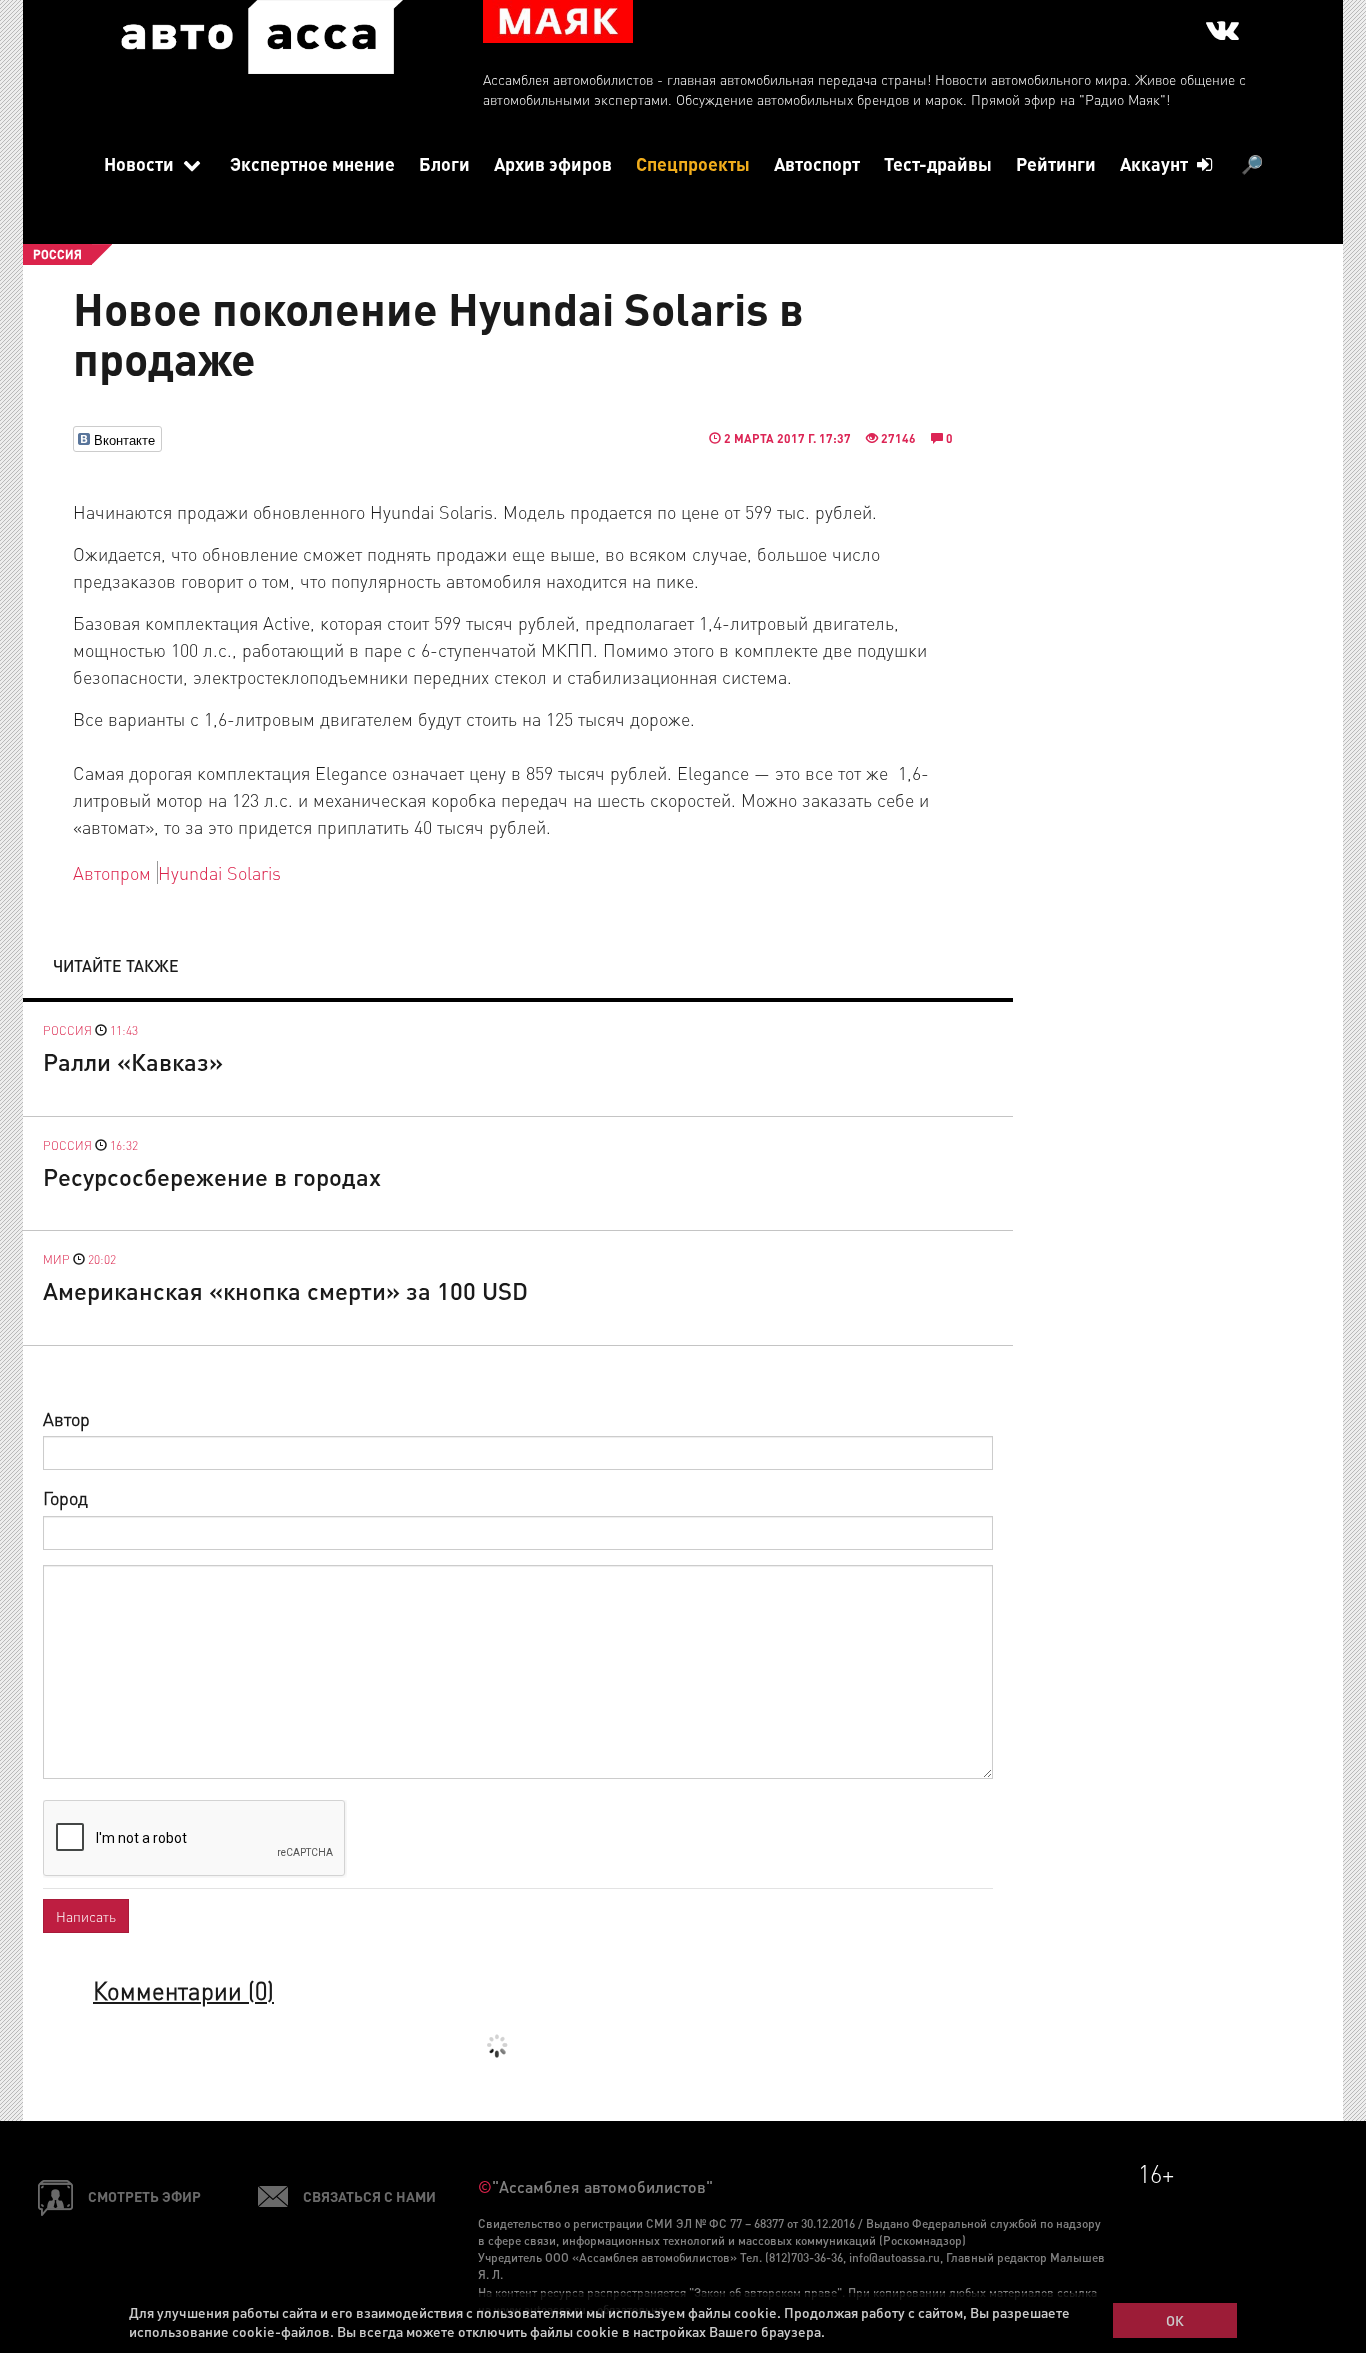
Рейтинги (1056, 163)
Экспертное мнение (312, 163)
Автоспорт (817, 163)
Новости (141, 163)
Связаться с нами (369, 2196)
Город (65, 1497)
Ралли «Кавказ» (133, 1061)
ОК (1175, 2320)
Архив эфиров (553, 163)
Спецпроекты (693, 163)
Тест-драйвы (938, 163)
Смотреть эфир (144, 2196)
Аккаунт (1156, 163)
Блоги (444, 163)
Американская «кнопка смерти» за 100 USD (285, 1290)
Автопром (112, 872)
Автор (66, 1418)
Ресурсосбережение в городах (212, 1176)
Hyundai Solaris (219, 872)
